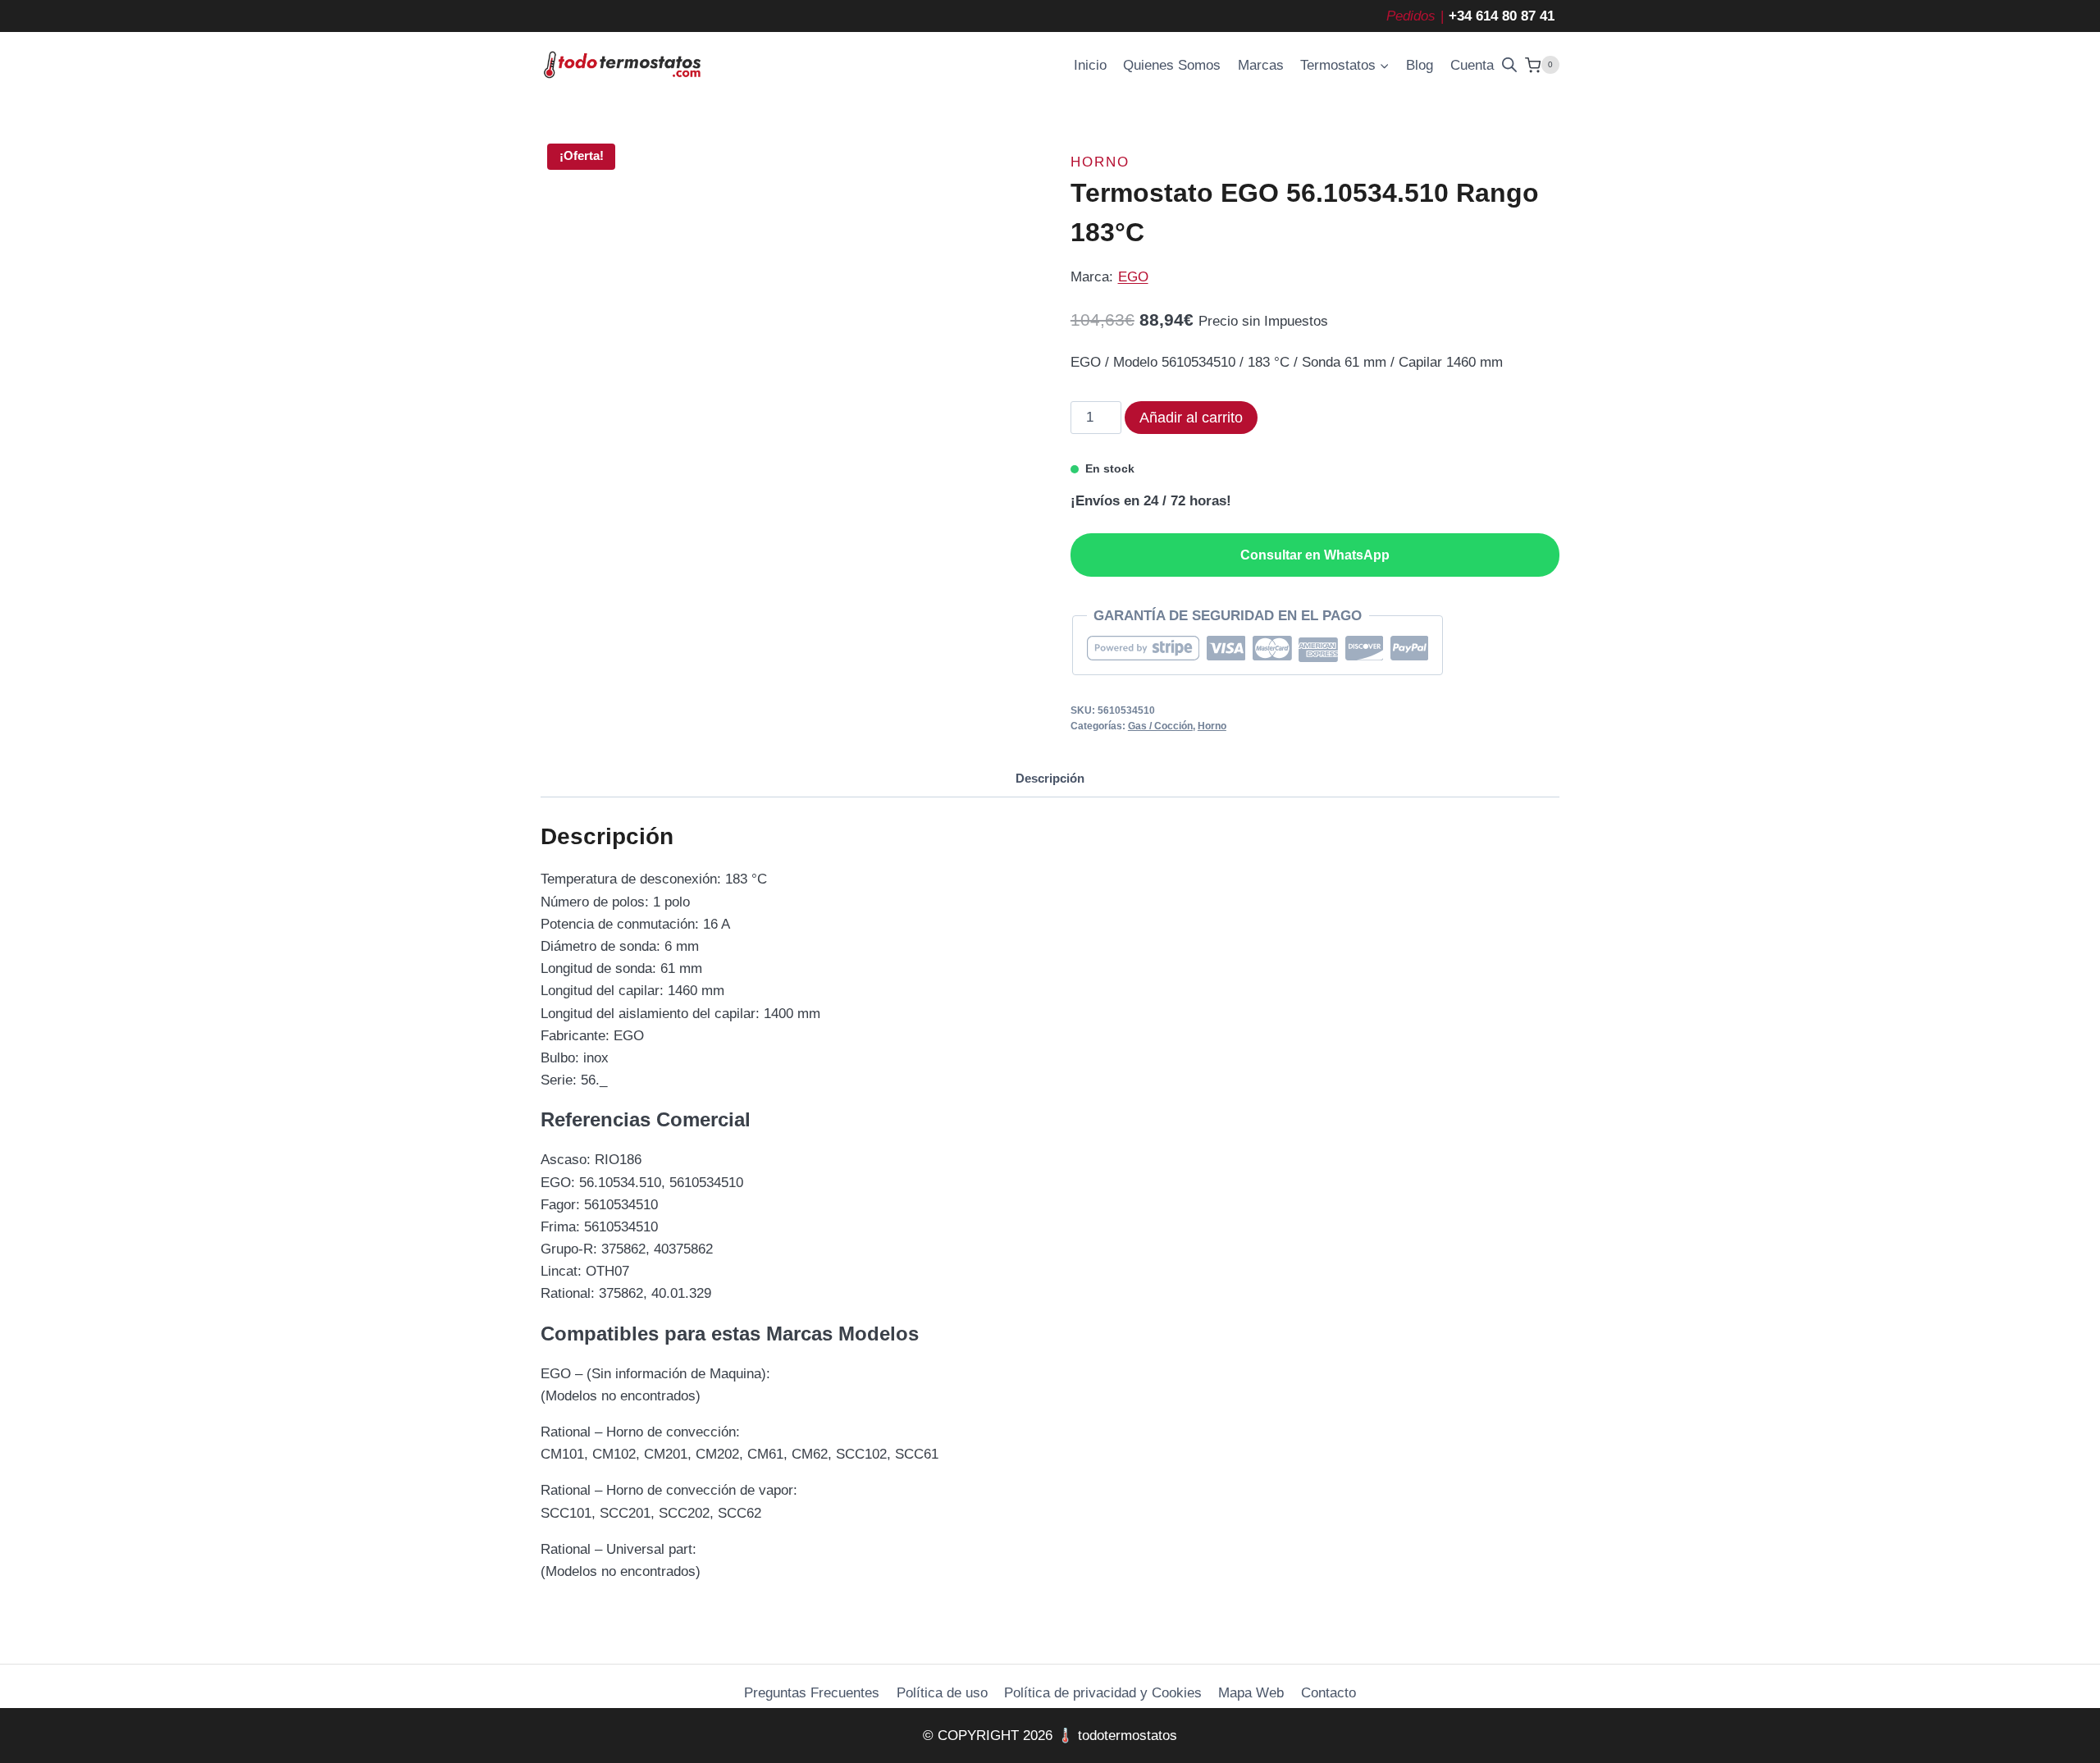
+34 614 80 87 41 (1502, 16)
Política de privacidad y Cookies (1103, 1693)
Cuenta (1472, 65)
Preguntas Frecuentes (812, 1693)
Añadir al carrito (1191, 418)
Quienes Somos (1172, 65)
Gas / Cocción (1160, 726)
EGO (1133, 277)
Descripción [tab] (1050, 778)
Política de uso (942, 1693)
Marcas (1261, 65)
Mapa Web (1251, 1693)
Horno (1100, 162)
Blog (1420, 65)
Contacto (1328, 1693)
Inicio (1090, 65)
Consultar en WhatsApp (1315, 555)
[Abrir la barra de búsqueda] (1509, 65)
